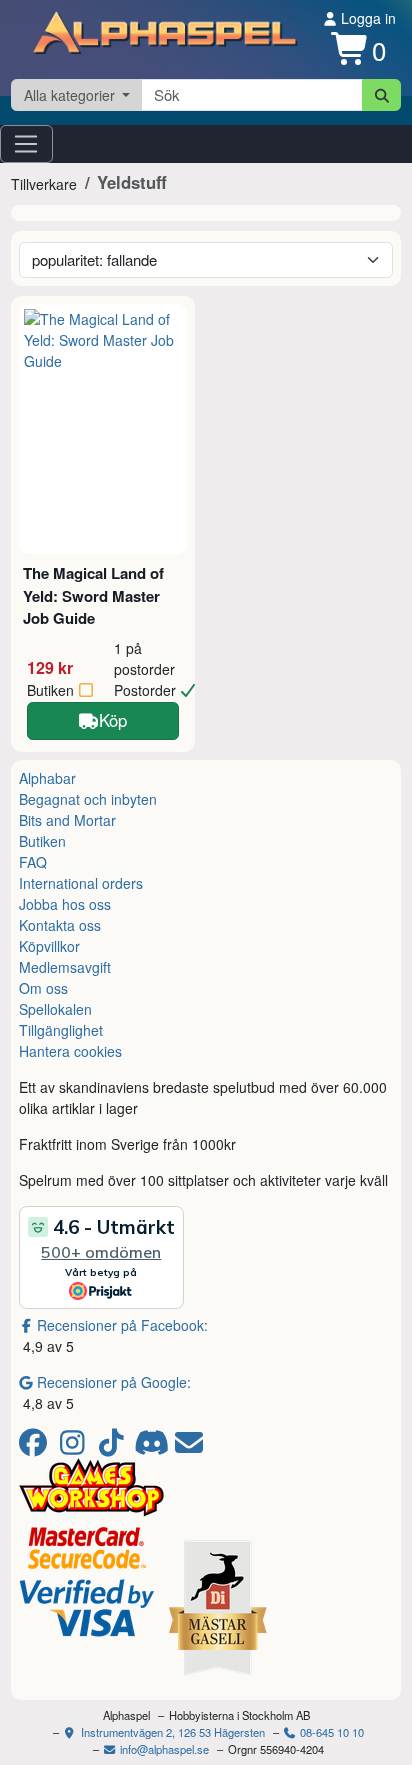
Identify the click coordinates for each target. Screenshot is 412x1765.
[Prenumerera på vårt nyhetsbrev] (189, 1447)
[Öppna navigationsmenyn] (26, 144)
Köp (113, 720)
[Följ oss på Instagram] (75, 1447)
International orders (81, 883)
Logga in (366, 18)
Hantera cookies (70, 1051)
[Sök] (381, 95)
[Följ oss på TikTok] (114, 1447)
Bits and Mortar (67, 820)
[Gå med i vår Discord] (153, 1447)
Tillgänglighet (61, 1030)
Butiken (42, 841)
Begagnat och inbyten (88, 799)
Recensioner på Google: (114, 1382)
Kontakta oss (60, 925)
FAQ (33, 862)
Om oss (43, 988)
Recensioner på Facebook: (122, 1325)
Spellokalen (55, 1009)
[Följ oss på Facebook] (36, 1447)
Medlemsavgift (65, 967)
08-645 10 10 (330, 1732)
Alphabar (47, 778)
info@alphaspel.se (163, 1749)
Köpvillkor (49, 946)
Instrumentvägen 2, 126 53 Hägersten (171, 1732)
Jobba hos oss (65, 904)
